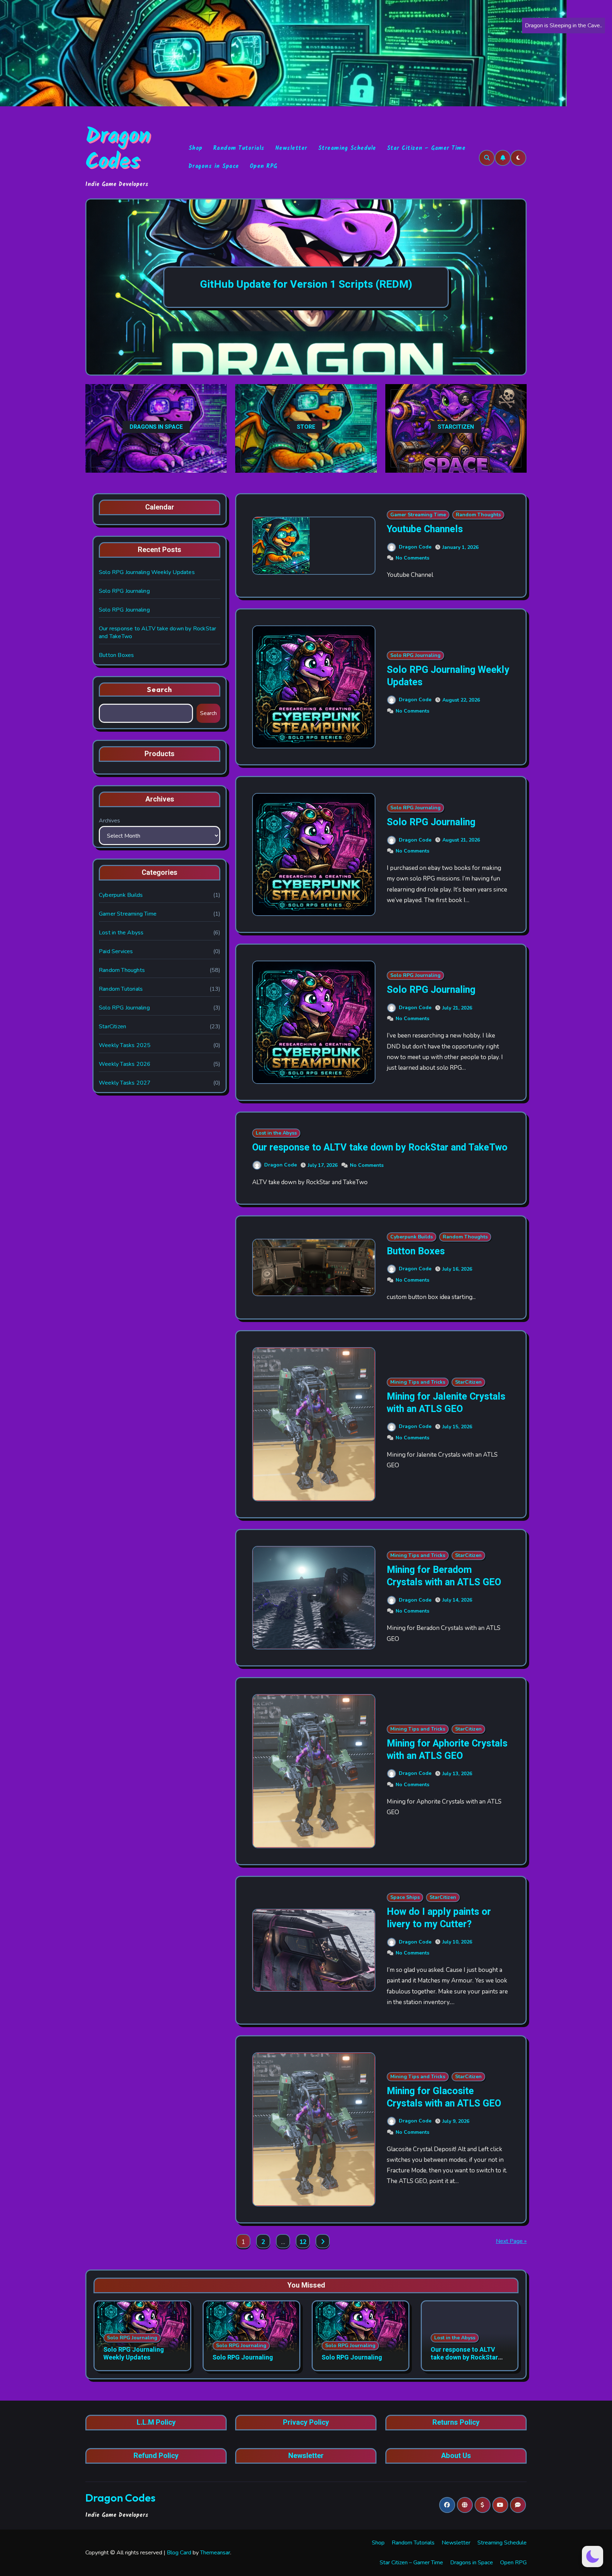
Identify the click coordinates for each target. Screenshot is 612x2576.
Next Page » (511, 2241)
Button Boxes (116, 655)
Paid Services (116, 951)
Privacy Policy (306, 2423)
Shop (195, 148)
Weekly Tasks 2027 (125, 1083)
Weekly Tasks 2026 (125, 1064)
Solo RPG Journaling (124, 591)
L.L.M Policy (156, 2423)
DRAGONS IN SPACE (156, 427)
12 (303, 2242)
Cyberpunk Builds (121, 895)
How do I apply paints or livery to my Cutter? (439, 1918)
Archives (109, 821)
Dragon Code (415, 547)
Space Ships (405, 1897)
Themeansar (215, 2553)
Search (160, 689)
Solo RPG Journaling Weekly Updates (147, 572)
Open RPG (263, 166)
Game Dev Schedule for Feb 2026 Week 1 (306, 285)
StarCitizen (112, 1027)
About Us (456, 2456)
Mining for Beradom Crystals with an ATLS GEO (444, 1576)
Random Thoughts (122, 970)
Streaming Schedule (347, 148)
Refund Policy (156, 2456)
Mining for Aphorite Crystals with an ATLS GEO (447, 1750)
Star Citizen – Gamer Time (426, 148)
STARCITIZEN (456, 427)
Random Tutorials (239, 148)
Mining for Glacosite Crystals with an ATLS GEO (444, 2097)
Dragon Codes (118, 150)
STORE (306, 427)
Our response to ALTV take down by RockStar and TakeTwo (380, 1148)
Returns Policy (456, 2423)
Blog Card (179, 2553)
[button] (514, 288)
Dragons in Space (214, 166)
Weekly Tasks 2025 (125, 1045)
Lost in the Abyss (121, 933)
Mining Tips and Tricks (418, 1382)
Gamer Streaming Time (128, 914)
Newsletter (291, 148)
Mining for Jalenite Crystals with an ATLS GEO (446, 1403)
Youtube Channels (425, 529)
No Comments (412, 558)
